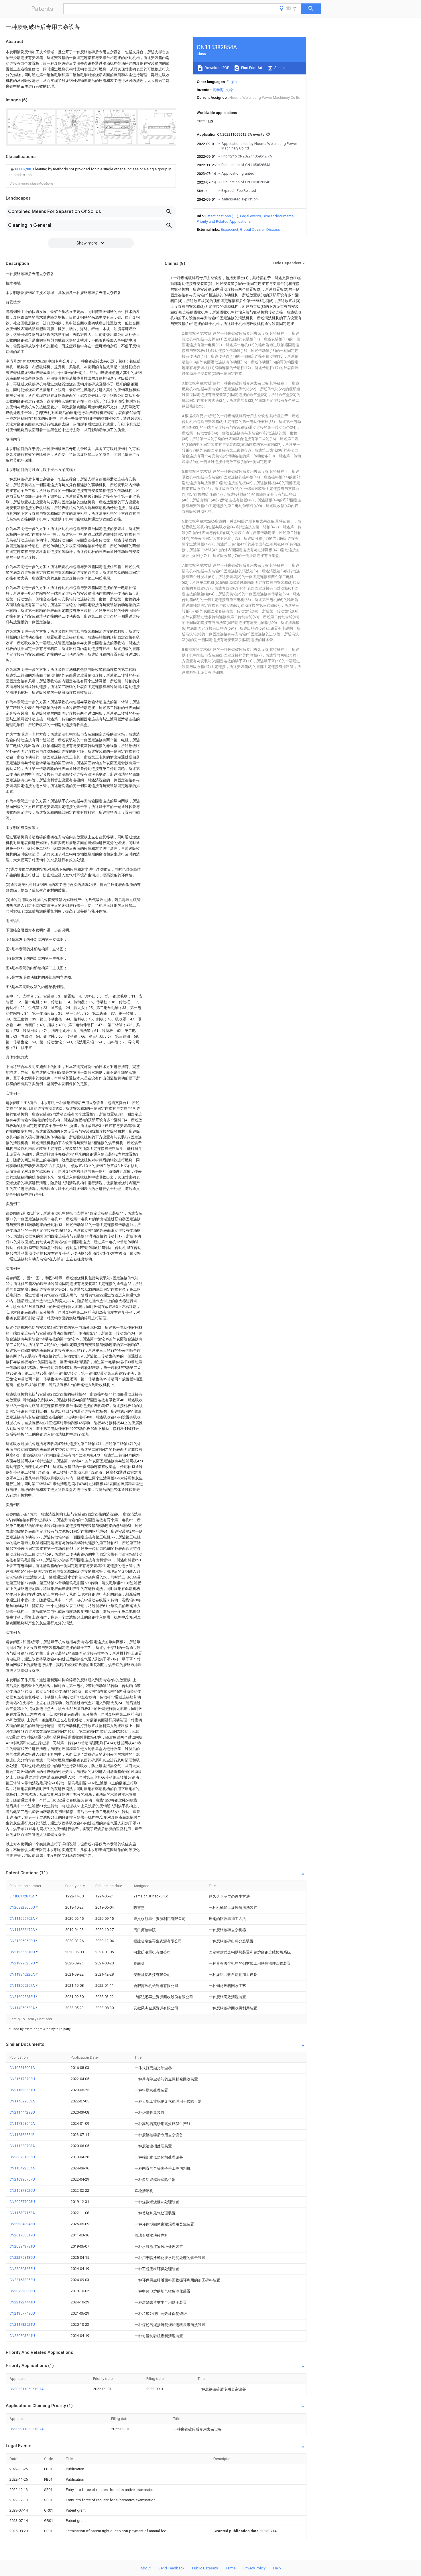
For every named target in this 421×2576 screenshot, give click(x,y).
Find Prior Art (251, 68)
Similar (280, 68)
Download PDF (216, 68)
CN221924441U (22, 2302)
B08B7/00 (23, 169)
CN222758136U (22, 2257)
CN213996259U (23, 1963)
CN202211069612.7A (27, 2389)
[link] (91, 172)
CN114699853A (22, 2101)
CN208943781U (22, 2246)
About (145, 2568)
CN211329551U (22, 2090)
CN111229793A (22, 2146)
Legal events (250, 216)
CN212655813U (23, 1952)
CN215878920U (22, 2190)
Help (277, 2568)
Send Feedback (171, 2568)
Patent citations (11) (222, 216)
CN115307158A (22, 2213)
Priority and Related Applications (224, 221)
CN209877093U (22, 2202)
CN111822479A (23, 1930)
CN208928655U (23, 1907)
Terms (231, 2568)
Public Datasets (205, 2568)
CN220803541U (22, 2336)
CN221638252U (22, 2280)
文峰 (229, 90)
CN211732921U (22, 2324)
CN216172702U (22, 2079)
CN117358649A (22, 2123)
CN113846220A (23, 1974)
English (233, 82)
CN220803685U (22, 2269)
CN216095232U (23, 1997)
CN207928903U (22, 2291)
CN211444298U (22, 2112)
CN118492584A (22, 2168)
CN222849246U (22, 2224)
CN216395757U (22, 2179)
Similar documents (278, 216)
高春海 (218, 90)
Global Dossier (252, 229)
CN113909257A (23, 1985)
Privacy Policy (254, 2568)
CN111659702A (23, 1918)
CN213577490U (22, 2313)
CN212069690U (23, 1941)
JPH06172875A (22, 1896)
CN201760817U (22, 2235)
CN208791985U (22, 2157)
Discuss (273, 229)
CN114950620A (23, 2008)
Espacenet (230, 229)
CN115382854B (22, 2135)
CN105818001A (22, 2068)
